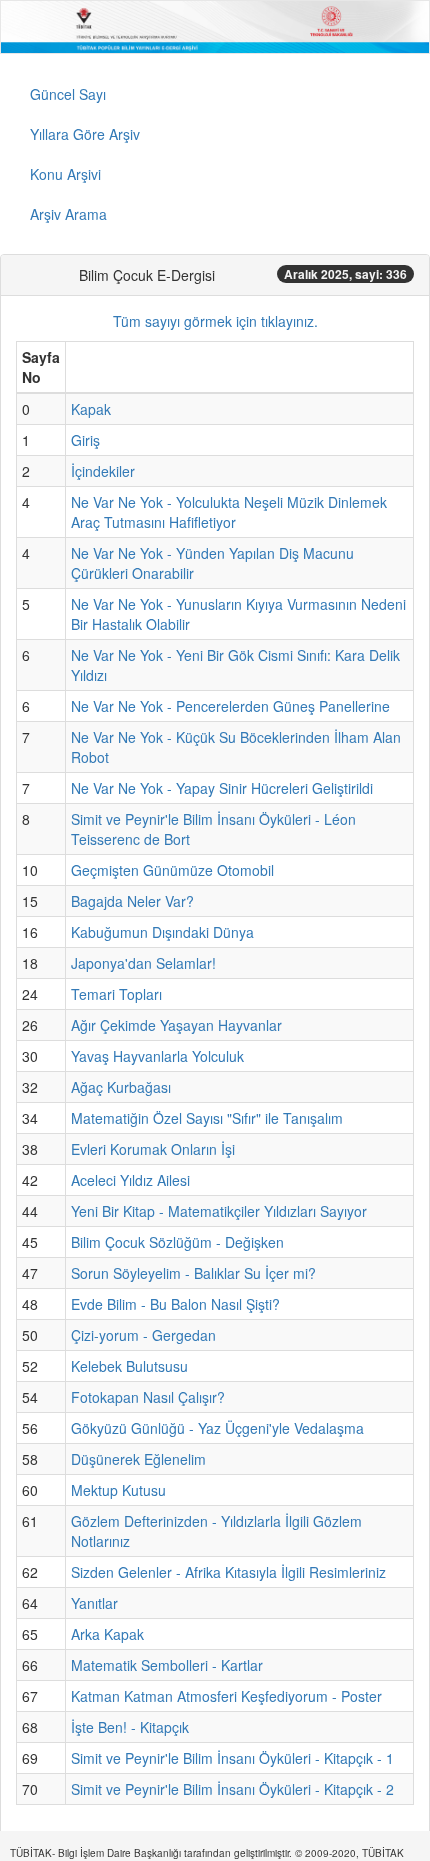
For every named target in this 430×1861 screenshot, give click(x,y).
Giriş (85, 440)
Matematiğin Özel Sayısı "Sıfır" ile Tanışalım (207, 1118)
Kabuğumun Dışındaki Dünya (162, 932)
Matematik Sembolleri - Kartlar (167, 1665)
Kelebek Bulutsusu (129, 1366)
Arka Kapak (107, 1634)
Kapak (91, 409)
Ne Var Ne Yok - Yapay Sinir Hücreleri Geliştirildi (222, 788)
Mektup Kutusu (118, 1490)
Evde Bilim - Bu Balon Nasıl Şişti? (175, 1304)
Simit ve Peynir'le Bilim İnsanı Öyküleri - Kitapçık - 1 (232, 1758)
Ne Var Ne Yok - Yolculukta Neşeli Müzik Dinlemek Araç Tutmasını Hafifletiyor (229, 512)
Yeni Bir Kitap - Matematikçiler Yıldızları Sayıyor (219, 1211)
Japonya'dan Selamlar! (143, 963)
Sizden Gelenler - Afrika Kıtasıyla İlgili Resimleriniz (228, 1572)
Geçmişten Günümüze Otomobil (172, 870)
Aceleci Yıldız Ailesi (130, 1180)
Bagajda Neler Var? (132, 901)
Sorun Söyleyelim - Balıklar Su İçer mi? (193, 1273)
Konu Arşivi (65, 174)
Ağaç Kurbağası (121, 1087)
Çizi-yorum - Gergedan (143, 1335)
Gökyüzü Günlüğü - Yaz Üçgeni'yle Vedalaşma (217, 1428)
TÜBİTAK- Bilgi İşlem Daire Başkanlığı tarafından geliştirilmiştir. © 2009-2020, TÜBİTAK (207, 1853)
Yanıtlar (94, 1603)
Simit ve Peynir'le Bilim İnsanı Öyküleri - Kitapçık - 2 (232, 1789)
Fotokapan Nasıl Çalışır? (148, 1397)
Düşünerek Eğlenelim (138, 1459)
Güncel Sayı (68, 94)
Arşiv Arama (68, 214)
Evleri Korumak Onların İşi (153, 1149)
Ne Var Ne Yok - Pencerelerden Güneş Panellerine (230, 706)
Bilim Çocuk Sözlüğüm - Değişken (177, 1242)
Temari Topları (116, 994)
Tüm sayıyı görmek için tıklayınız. (215, 321)
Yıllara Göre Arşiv (85, 134)
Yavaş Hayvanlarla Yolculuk (157, 1056)
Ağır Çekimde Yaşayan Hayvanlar (176, 1025)
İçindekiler (103, 471)
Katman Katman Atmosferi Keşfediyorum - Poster (226, 1696)
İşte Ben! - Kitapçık (130, 1727)
